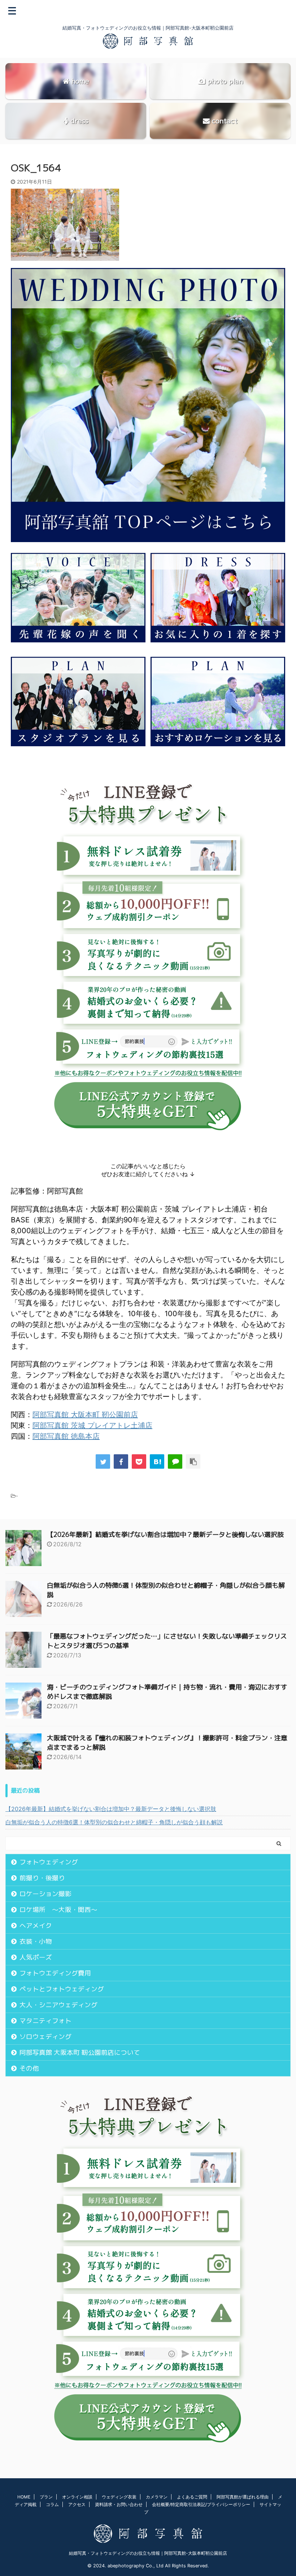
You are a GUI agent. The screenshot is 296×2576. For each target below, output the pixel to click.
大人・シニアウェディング (58, 2005)
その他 (29, 2068)
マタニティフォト (45, 2021)
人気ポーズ (36, 1957)
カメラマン (157, 2497)
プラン (46, 2497)
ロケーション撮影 (45, 1894)
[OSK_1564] (157, 1461)
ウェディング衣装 (119, 2497)
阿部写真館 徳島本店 (66, 1436)
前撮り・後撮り (42, 1878)
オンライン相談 (77, 2497)
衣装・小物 (36, 1941)
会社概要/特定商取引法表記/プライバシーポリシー (201, 2504)
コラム (52, 2504)
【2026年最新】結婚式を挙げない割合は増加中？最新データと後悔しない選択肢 (165, 1535)
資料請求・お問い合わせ (119, 2504)
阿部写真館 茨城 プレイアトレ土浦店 (92, 1425)
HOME (24, 2497)
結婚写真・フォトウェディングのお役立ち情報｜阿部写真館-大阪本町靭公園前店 (148, 2553)
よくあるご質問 (192, 2497)
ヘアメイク (36, 1926)
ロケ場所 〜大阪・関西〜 (58, 1910)
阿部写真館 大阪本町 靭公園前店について (80, 2052)
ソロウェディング (45, 2037)
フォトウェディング (49, 1862)
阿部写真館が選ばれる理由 (243, 2497)
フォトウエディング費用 (55, 1973)
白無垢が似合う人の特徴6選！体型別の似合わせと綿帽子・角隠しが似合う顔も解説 (114, 1822)
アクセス (77, 2504)
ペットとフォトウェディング (62, 1989)
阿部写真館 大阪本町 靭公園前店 (85, 1415)
